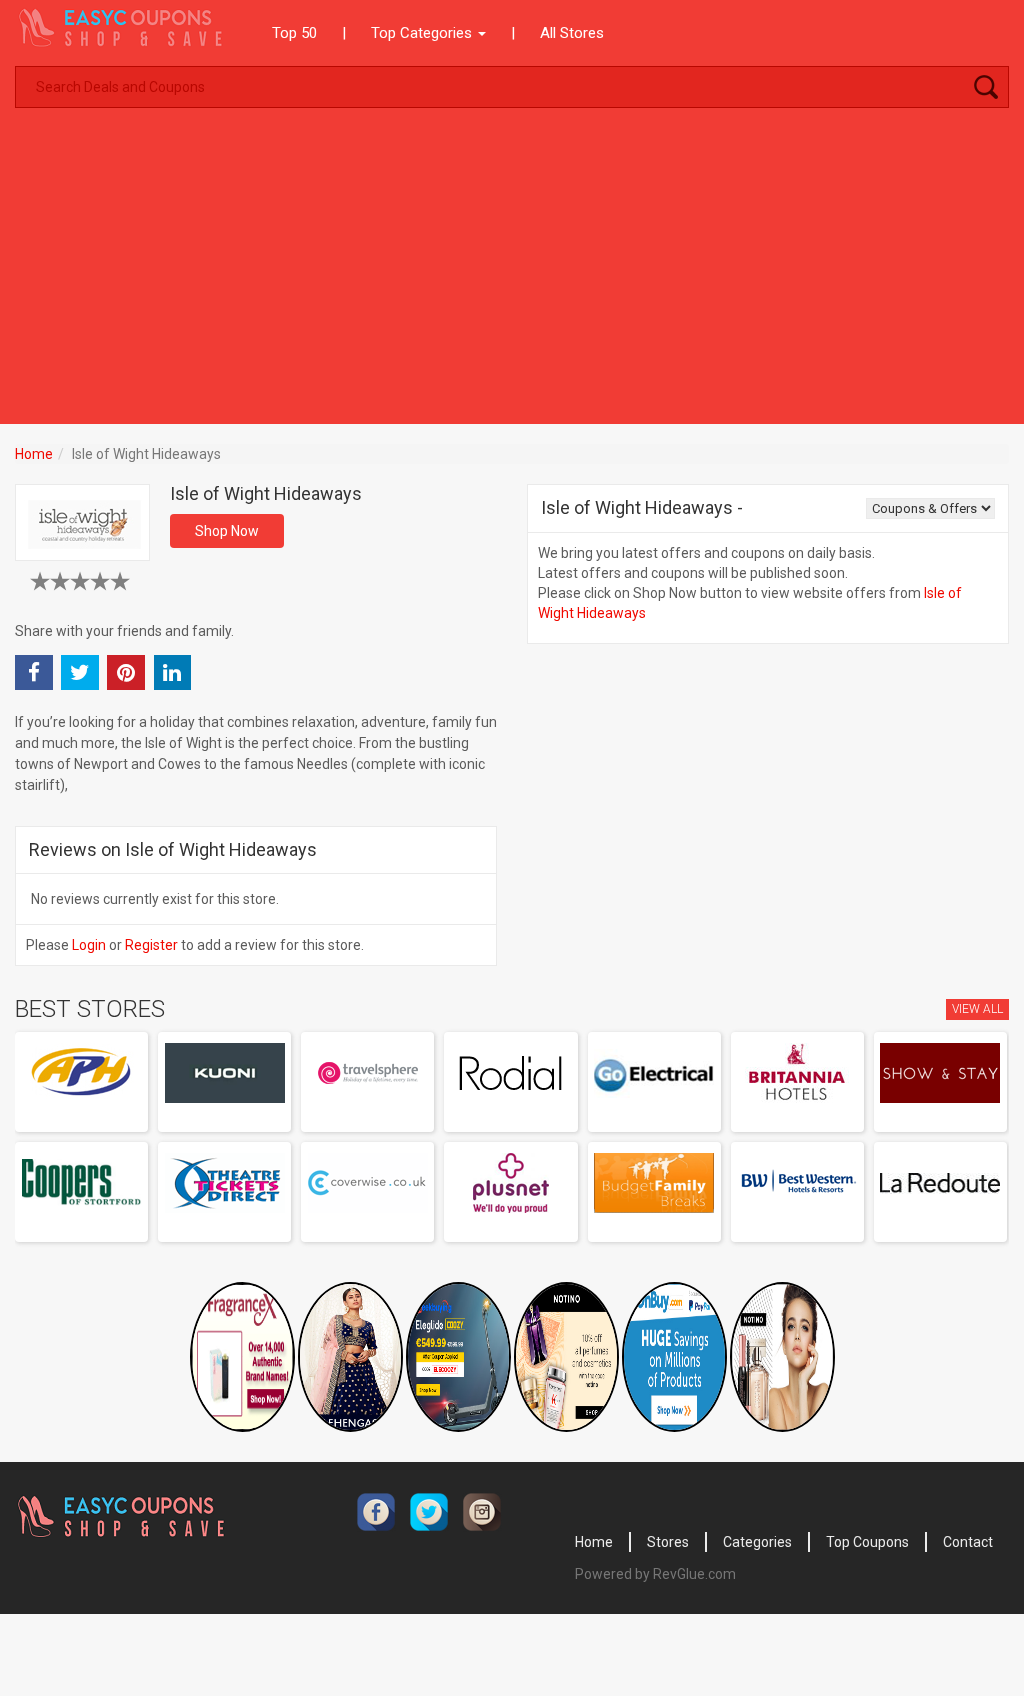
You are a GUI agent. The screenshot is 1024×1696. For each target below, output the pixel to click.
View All (977, 1009)
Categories (757, 1542)
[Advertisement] (512, 274)
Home (34, 454)
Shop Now (227, 531)
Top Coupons (867, 1542)
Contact (968, 1542)
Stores (668, 1542)
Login (89, 945)
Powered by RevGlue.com (655, 1574)
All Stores (572, 33)
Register (151, 945)
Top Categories (423, 33)
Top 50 (294, 33)
